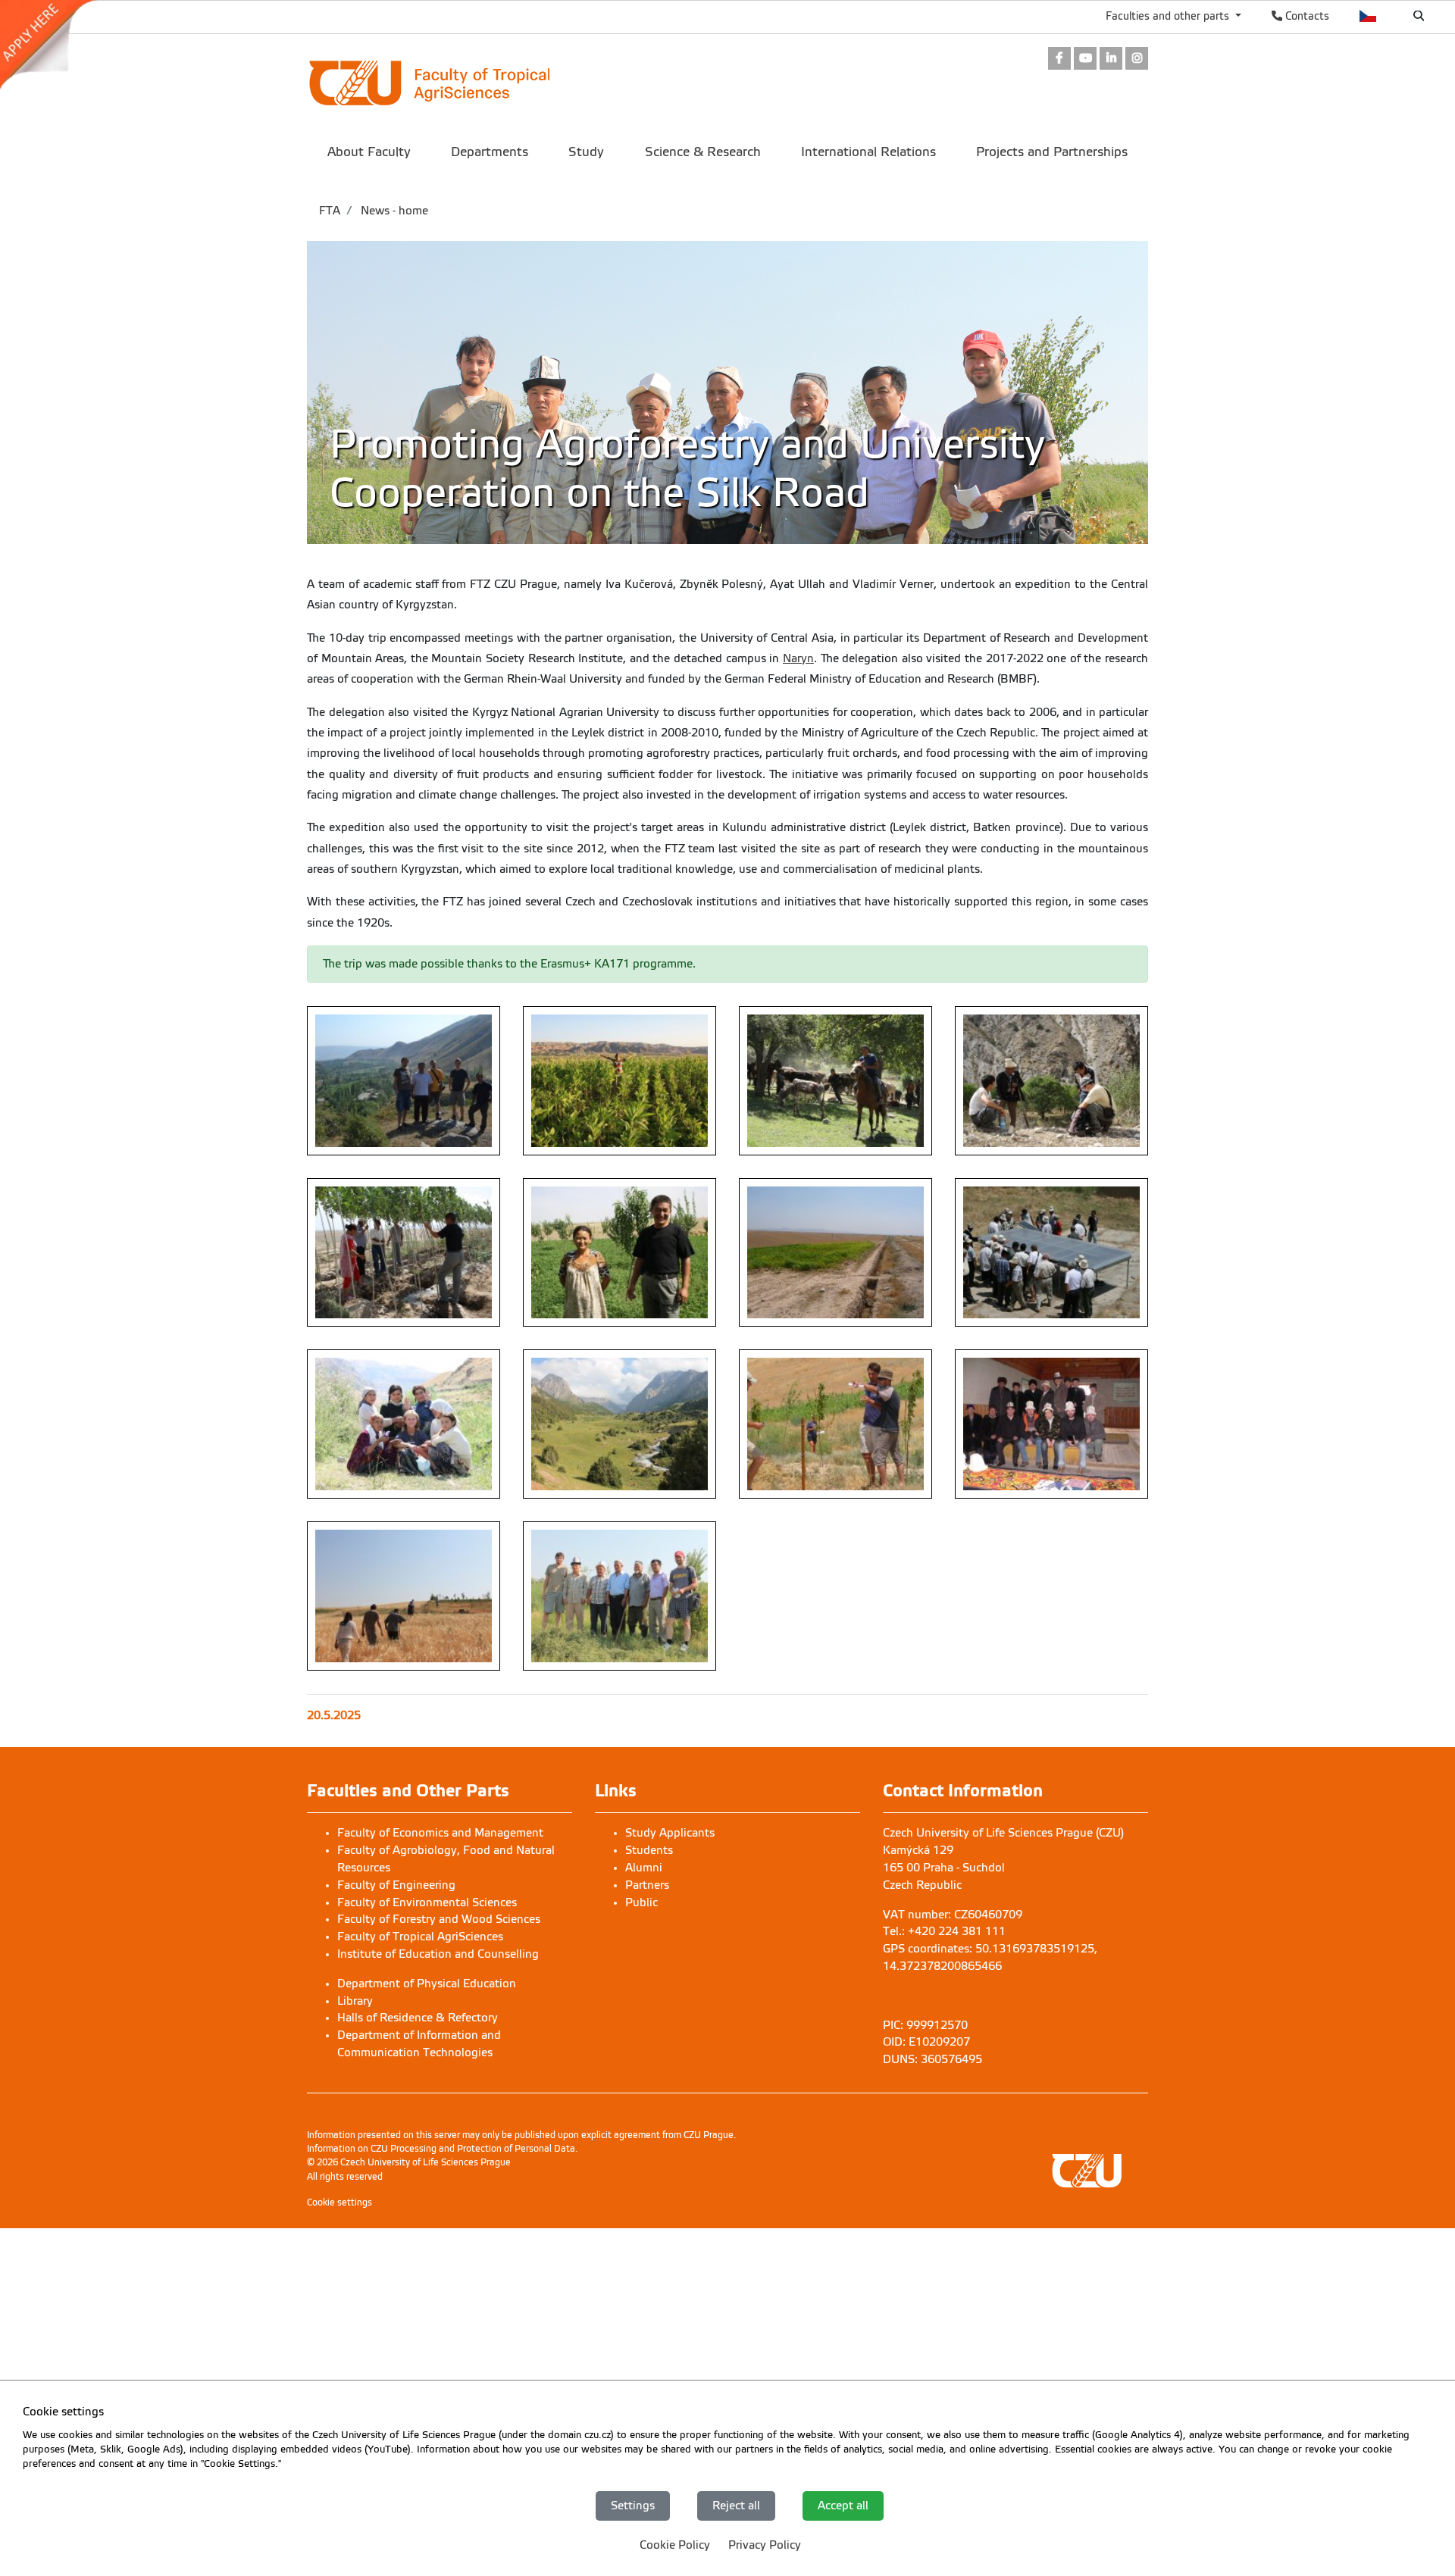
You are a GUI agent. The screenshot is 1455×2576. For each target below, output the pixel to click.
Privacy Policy (765, 2544)
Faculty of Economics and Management (440, 1833)
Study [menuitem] (586, 152)
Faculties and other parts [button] (1169, 16)
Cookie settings (339, 2202)
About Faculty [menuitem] (369, 152)
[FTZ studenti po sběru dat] (404, 1424)
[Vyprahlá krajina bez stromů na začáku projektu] (835, 1253)
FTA (330, 211)
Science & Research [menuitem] (703, 152)
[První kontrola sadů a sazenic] (835, 1424)
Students (649, 1850)
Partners (647, 1885)
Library (355, 2001)
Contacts (1306, 16)
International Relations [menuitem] (868, 152)
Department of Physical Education (427, 1984)
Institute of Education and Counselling (438, 1954)
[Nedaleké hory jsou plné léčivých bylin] (620, 1424)
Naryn (798, 658)
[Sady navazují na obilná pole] (404, 1596)
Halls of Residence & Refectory (418, 2018)
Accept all (843, 2506)
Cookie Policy (675, 2544)
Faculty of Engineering (396, 1885)
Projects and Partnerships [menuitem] (1052, 152)
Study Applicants (670, 1833)
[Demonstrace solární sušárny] (1051, 1253)
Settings (633, 2506)
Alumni (644, 1868)
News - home (393, 211)
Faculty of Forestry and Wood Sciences (439, 1919)
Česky (1368, 16)
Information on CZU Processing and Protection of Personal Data (441, 2149)
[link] (56, 45)
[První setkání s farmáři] (1051, 1424)
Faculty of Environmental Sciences (427, 1902)
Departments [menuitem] (490, 152)
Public (641, 1902)
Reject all (736, 2506)
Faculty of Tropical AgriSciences (420, 1937)
